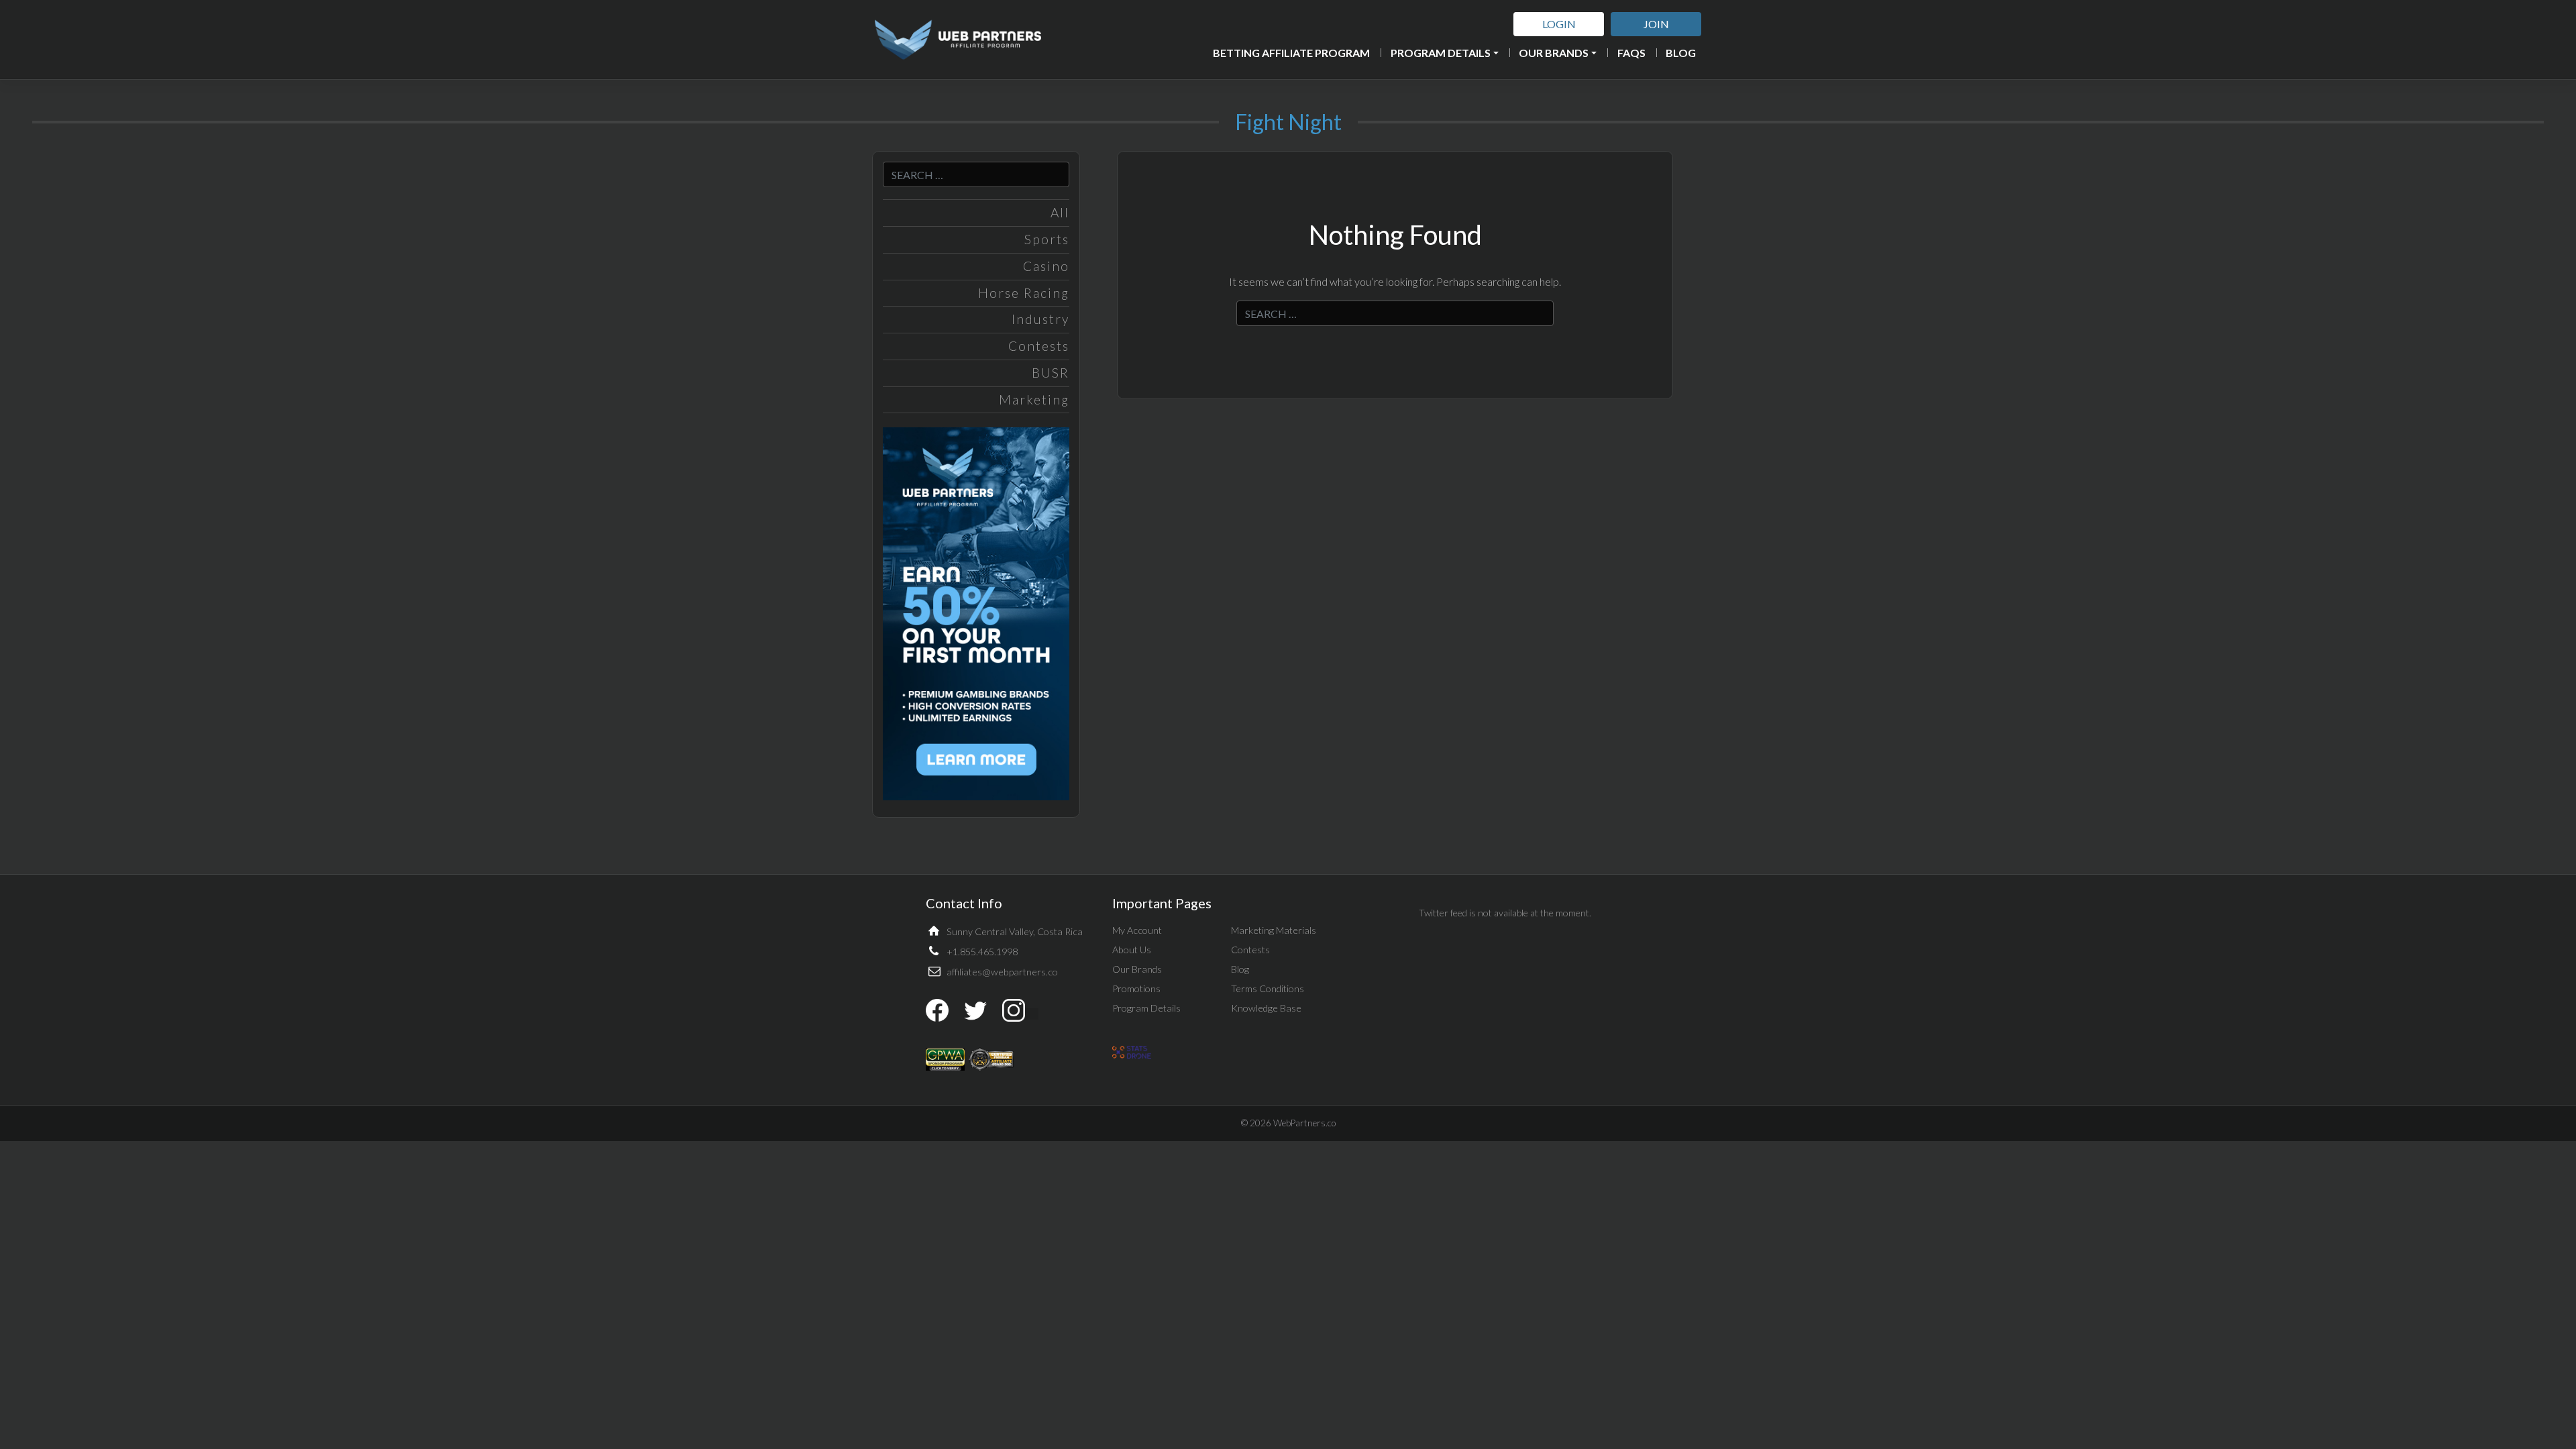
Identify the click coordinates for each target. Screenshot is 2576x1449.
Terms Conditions (1268, 988)
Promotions (1136, 988)
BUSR (1051, 373)
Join (1656, 24)
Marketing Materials (1274, 930)
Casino (1046, 266)
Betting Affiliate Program (1291, 53)
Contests (1039, 346)
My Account (1137, 930)
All (1060, 212)
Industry (1040, 319)
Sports (1047, 239)
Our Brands (1554, 53)
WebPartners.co (1304, 1123)
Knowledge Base (1266, 1008)
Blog (1681, 53)
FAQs (1631, 53)
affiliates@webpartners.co (1002, 972)
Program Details (1441, 53)
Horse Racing (1024, 293)
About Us (1132, 950)
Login (1559, 24)
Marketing (1034, 399)
